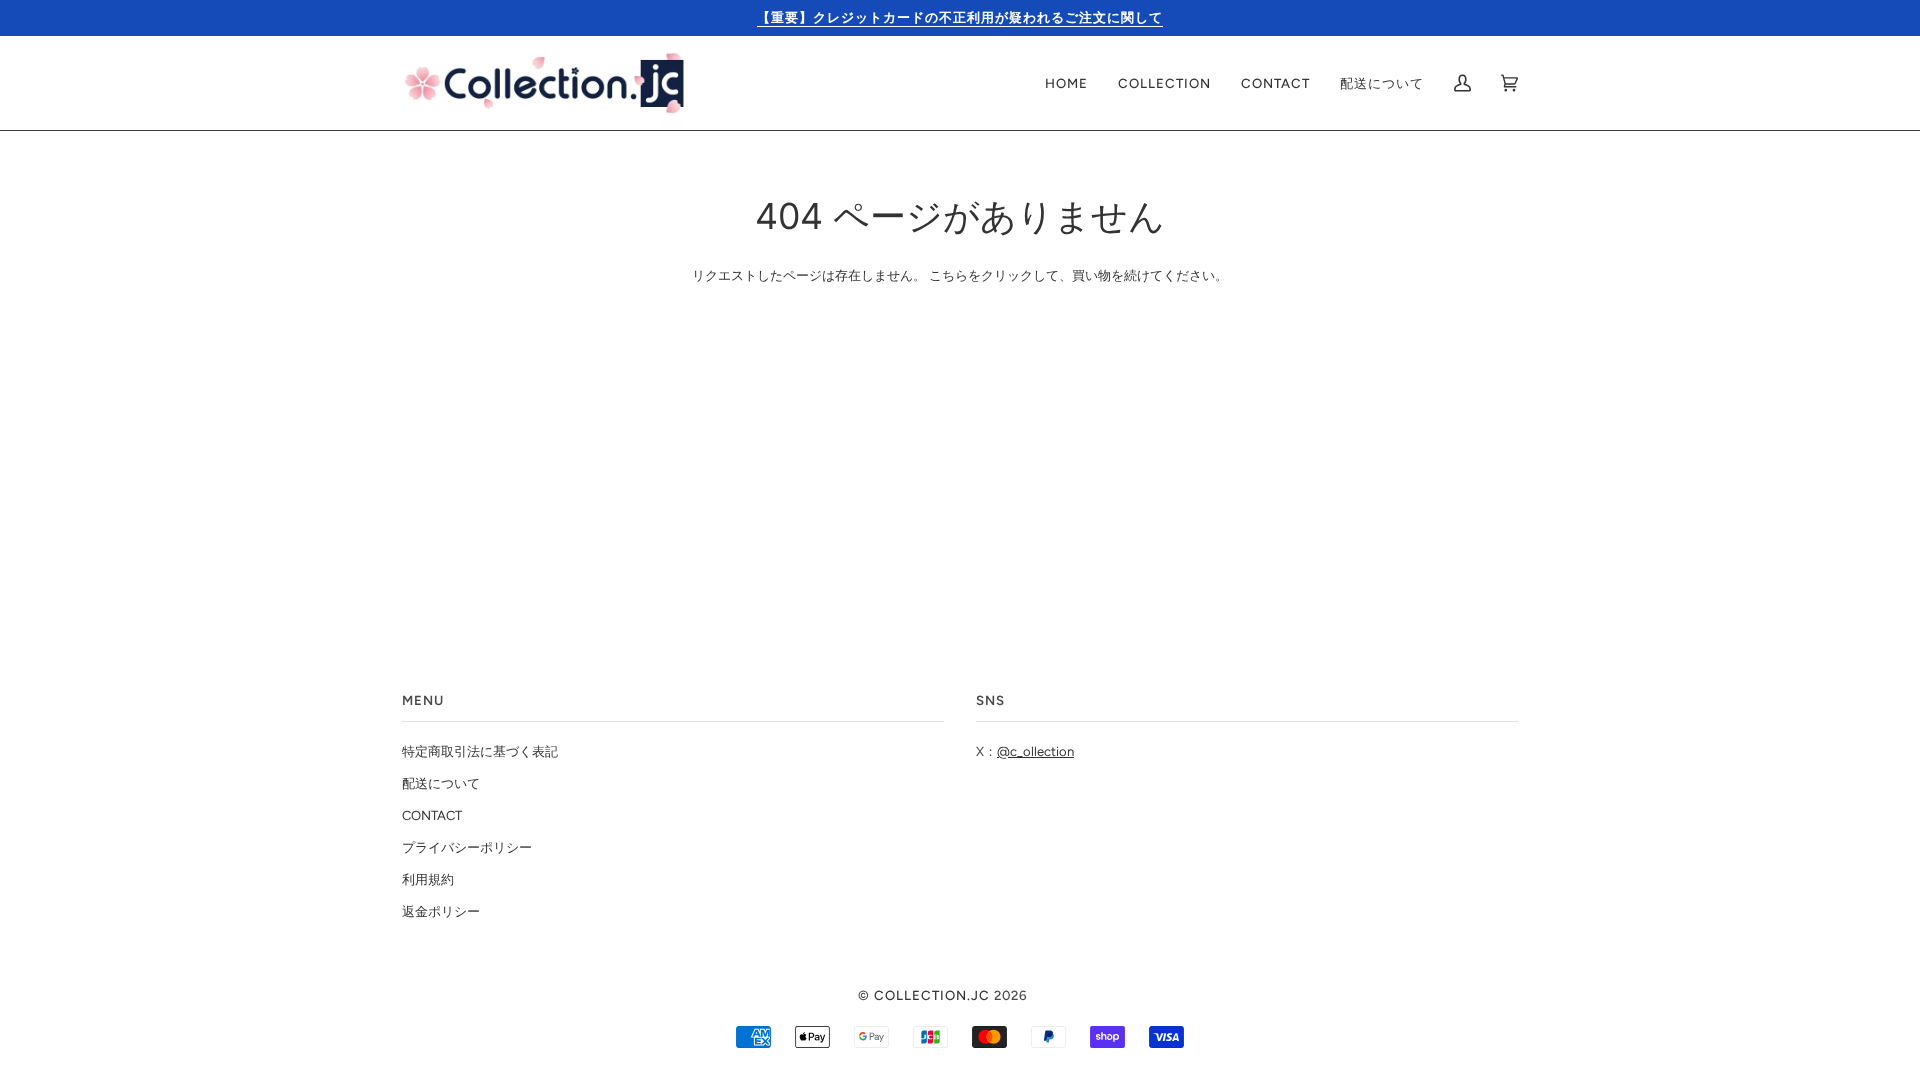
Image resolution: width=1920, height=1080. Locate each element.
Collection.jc (932, 995)
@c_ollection (1035, 751)
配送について (441, 783)
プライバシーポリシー (467, 847)
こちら (948, 275)
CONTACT (432, 815)
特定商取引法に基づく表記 (480, 751)
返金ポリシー (441, 911)
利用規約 (428, 879)
